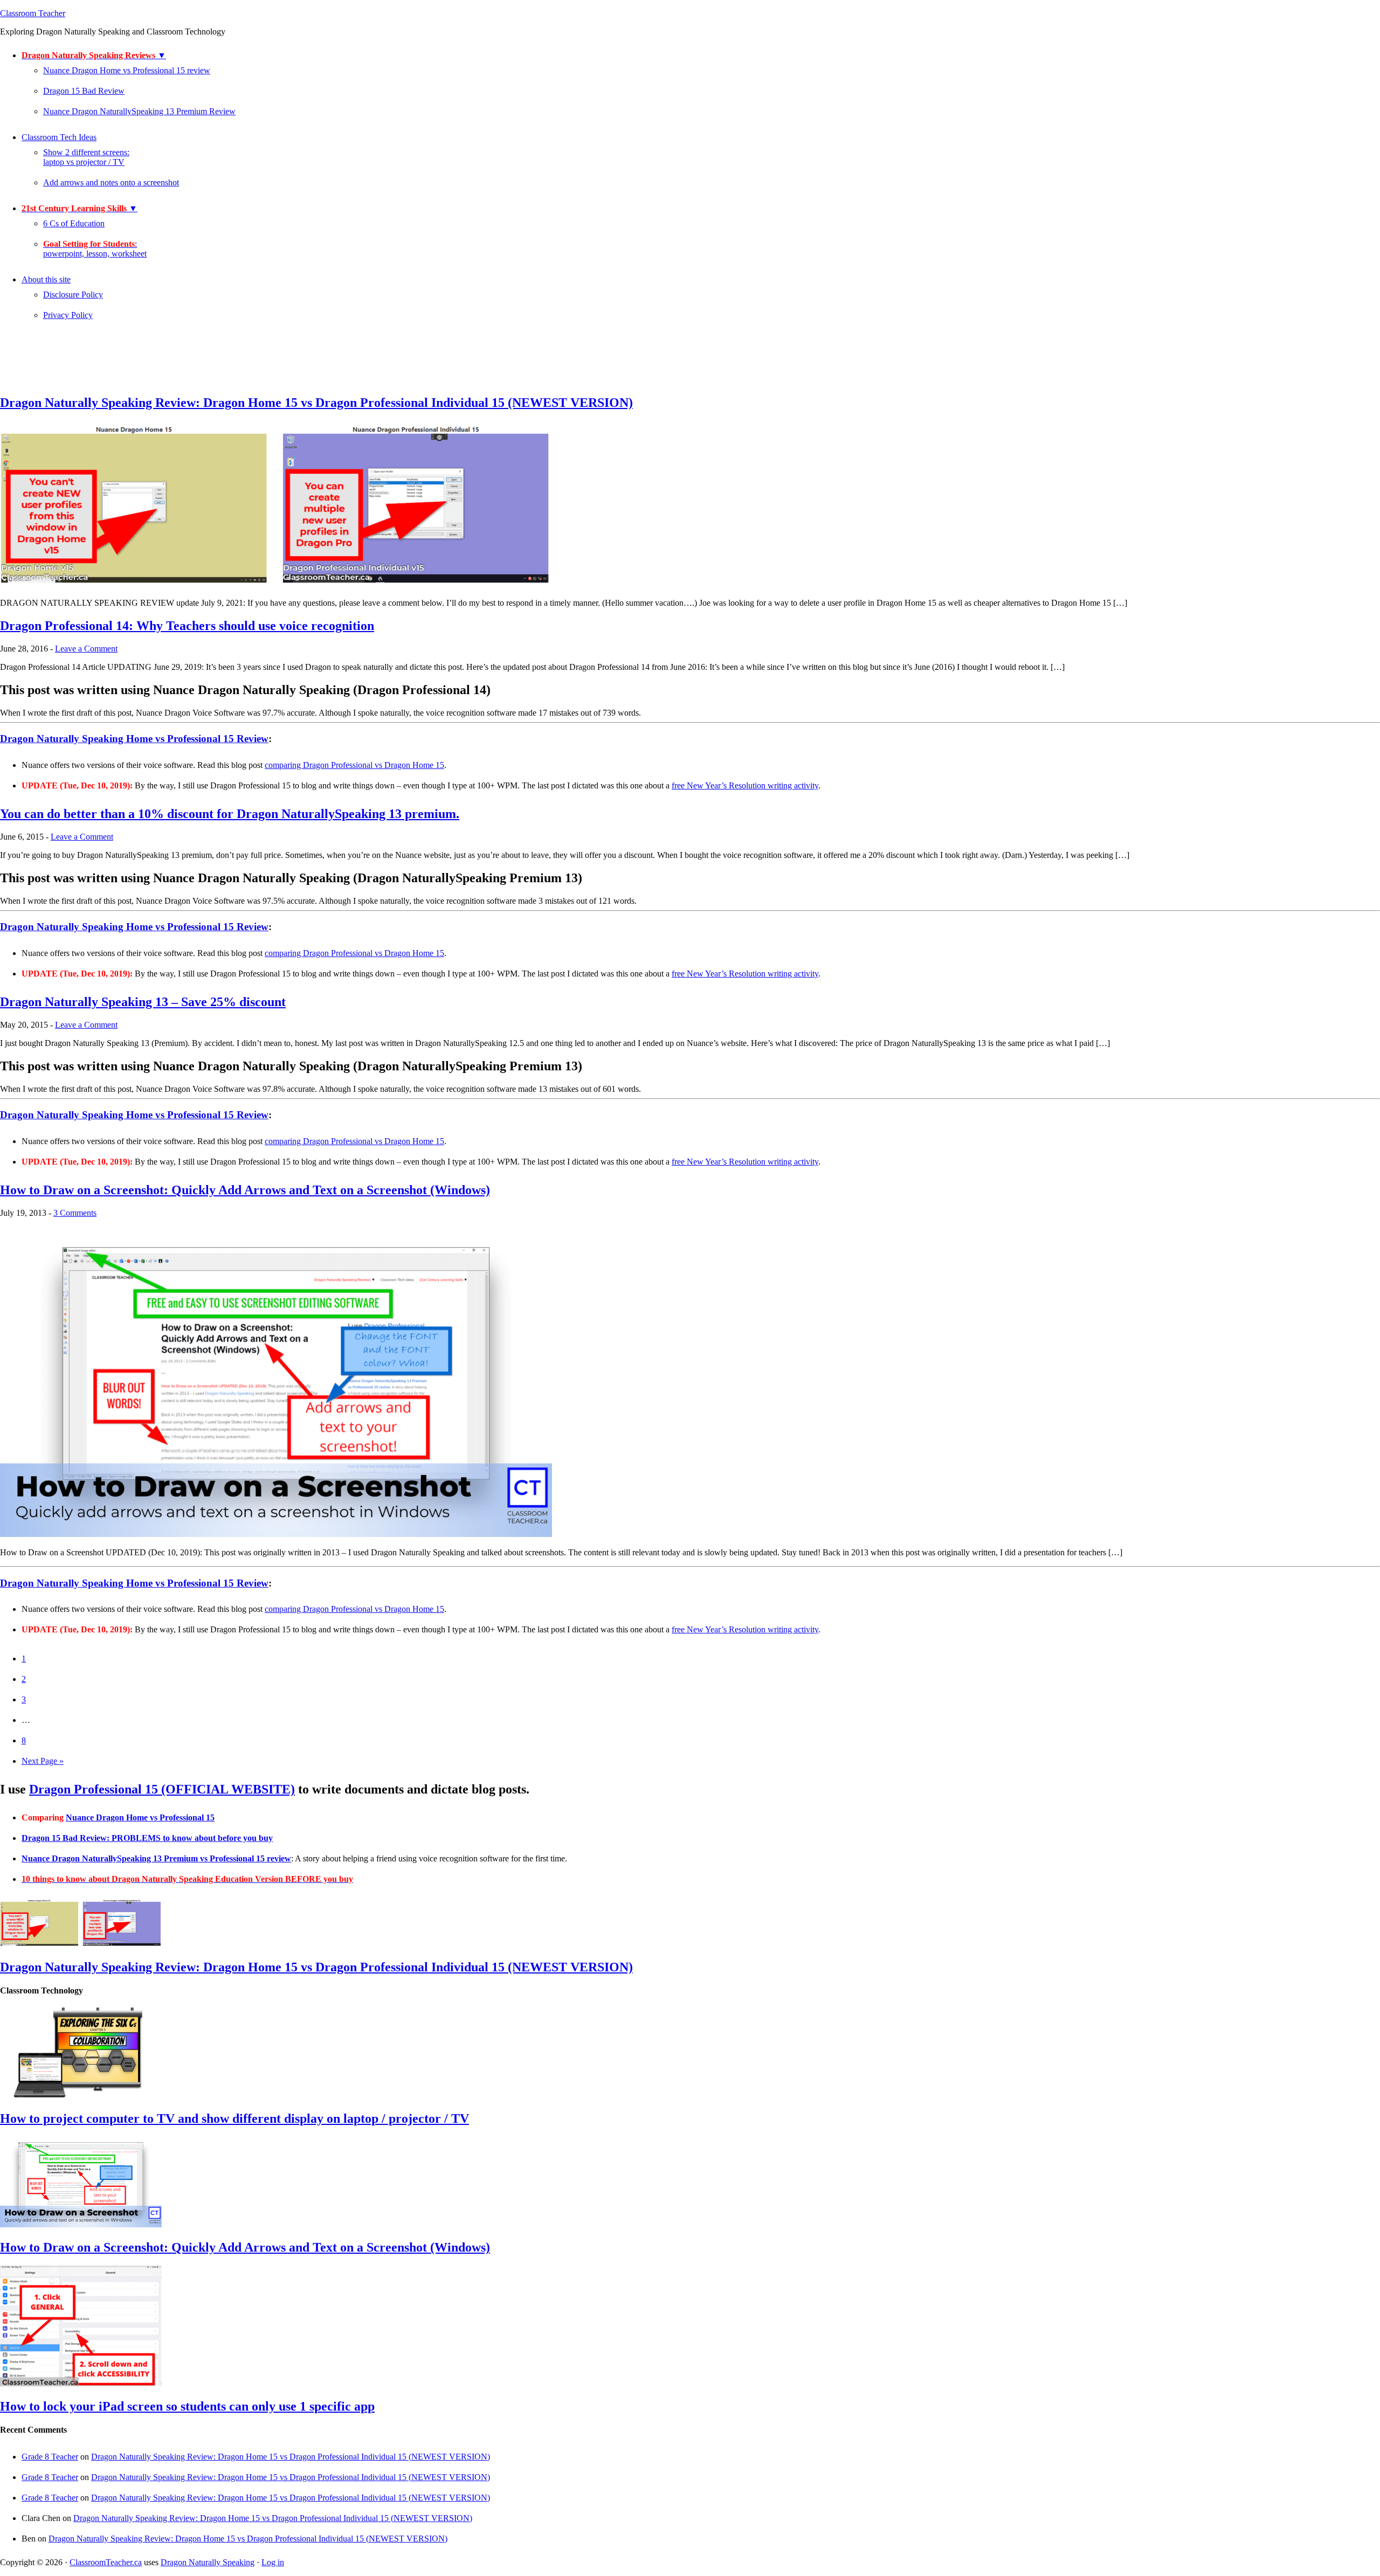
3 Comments (75, 1213)
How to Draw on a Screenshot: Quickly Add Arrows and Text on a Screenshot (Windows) (245, 1190)
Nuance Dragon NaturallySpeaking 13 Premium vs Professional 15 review (156, 1858)
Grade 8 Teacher (50, 2457)
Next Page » (43, 1761)
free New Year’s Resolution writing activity (745, 785)
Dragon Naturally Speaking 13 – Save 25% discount (143, 1002)
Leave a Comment (86, 649)
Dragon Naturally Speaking (208, 2562)
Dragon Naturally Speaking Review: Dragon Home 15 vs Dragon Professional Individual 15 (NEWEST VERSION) (316, 403)
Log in (273, 2562)
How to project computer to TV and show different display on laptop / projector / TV (234, 2118)
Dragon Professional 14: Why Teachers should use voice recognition (187, 626)
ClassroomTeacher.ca (106, 2562)
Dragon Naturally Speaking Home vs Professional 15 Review (134, 739)
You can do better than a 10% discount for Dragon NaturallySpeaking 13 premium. (230, 814)
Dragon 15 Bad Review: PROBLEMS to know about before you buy (147, 1838)
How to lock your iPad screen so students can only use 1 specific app (187, 2406)
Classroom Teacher (33, 13)
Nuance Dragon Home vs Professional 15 (140, 1817)
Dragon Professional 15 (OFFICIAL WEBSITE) (162, 1789)
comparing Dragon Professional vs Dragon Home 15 (354, 765)
